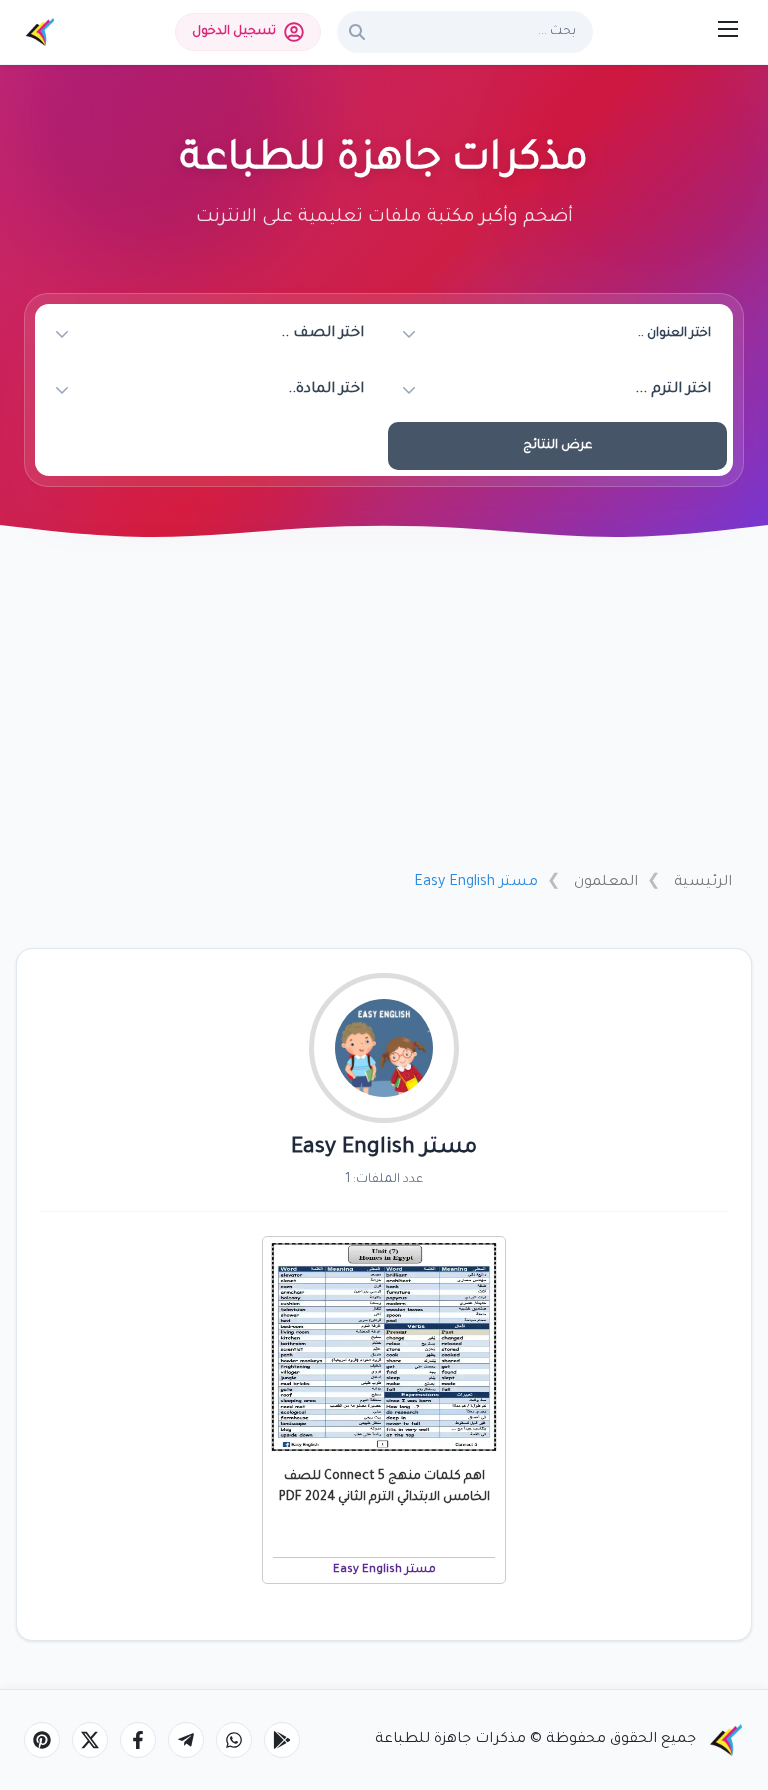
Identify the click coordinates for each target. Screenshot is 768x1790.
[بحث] (357, 32)
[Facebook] (138, 1740)
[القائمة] (728, 29)
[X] (90, 1740)
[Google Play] (282, 1740)
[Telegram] (186, 1740)
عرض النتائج (557, 446)
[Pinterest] (42, 1740)
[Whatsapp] (234, 1740)
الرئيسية (703, 883)
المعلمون (606, 883)
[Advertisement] (384, 707)
